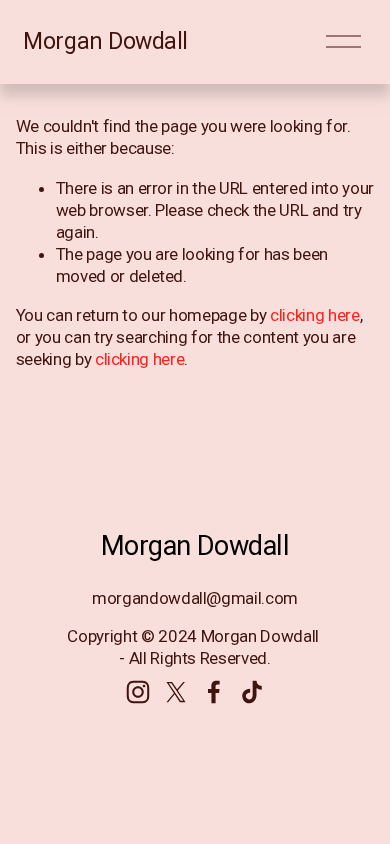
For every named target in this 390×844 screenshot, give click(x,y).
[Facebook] (214, 692)
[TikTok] (252, 692)
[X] (176, 692)
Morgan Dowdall (105, 41)
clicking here (315, 315)
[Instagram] (138, 692)
